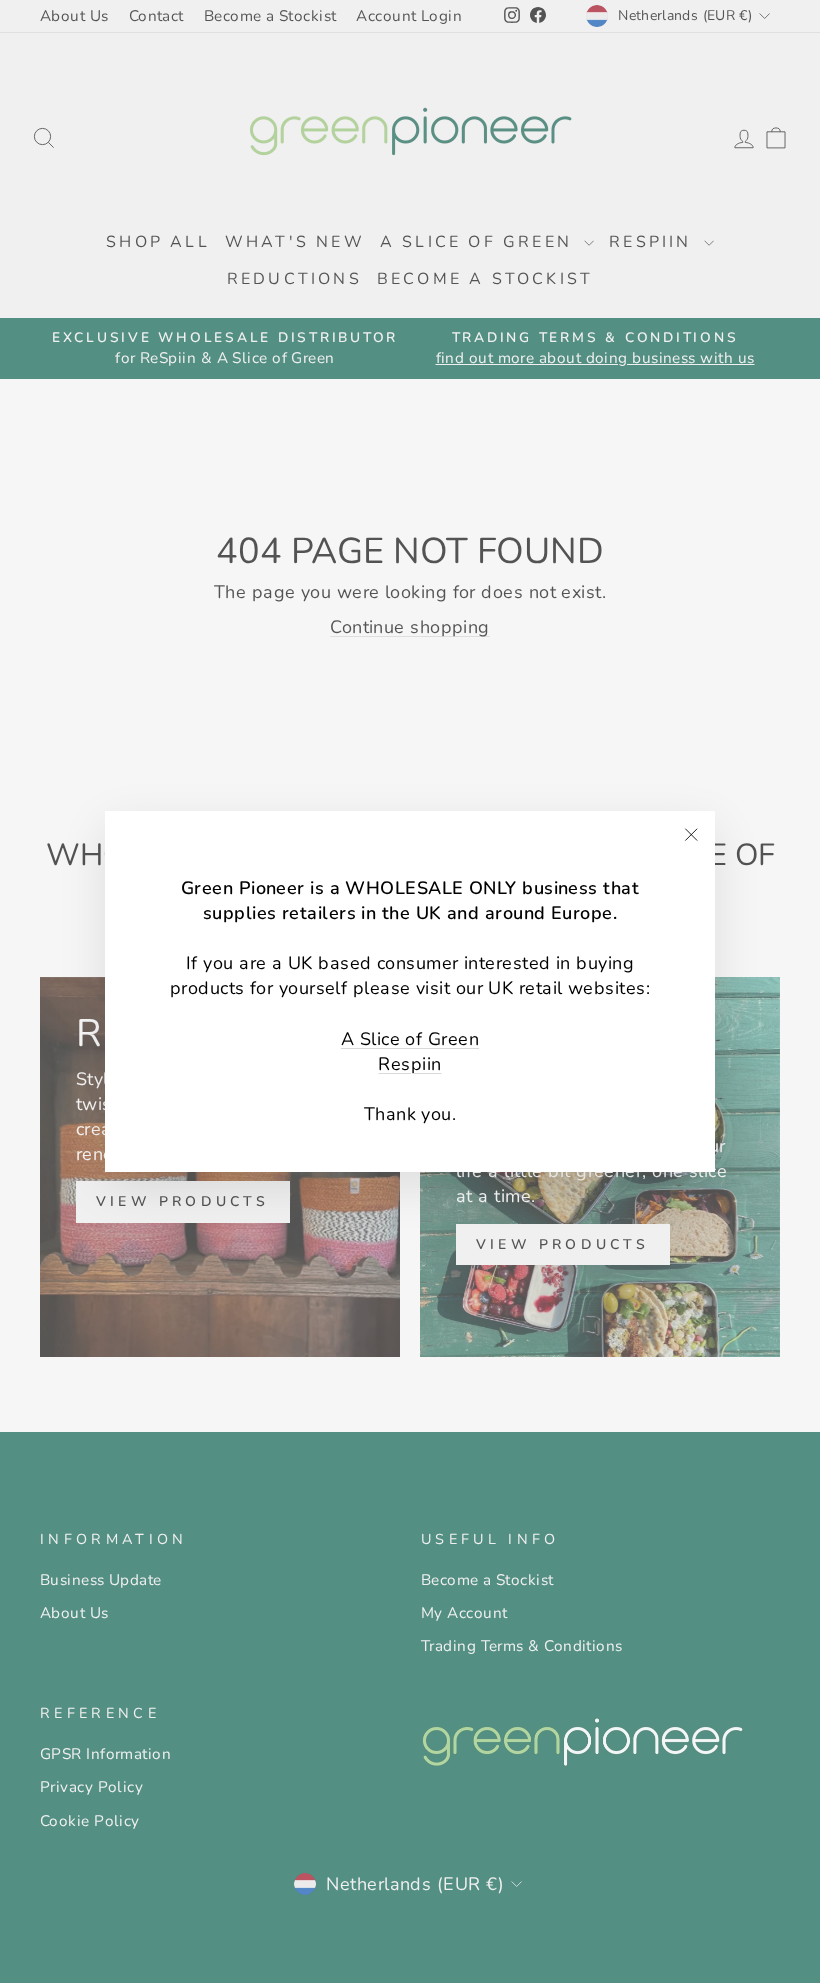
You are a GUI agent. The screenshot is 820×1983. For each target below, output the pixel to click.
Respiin (409, 1064)
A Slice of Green (410, 1039)
